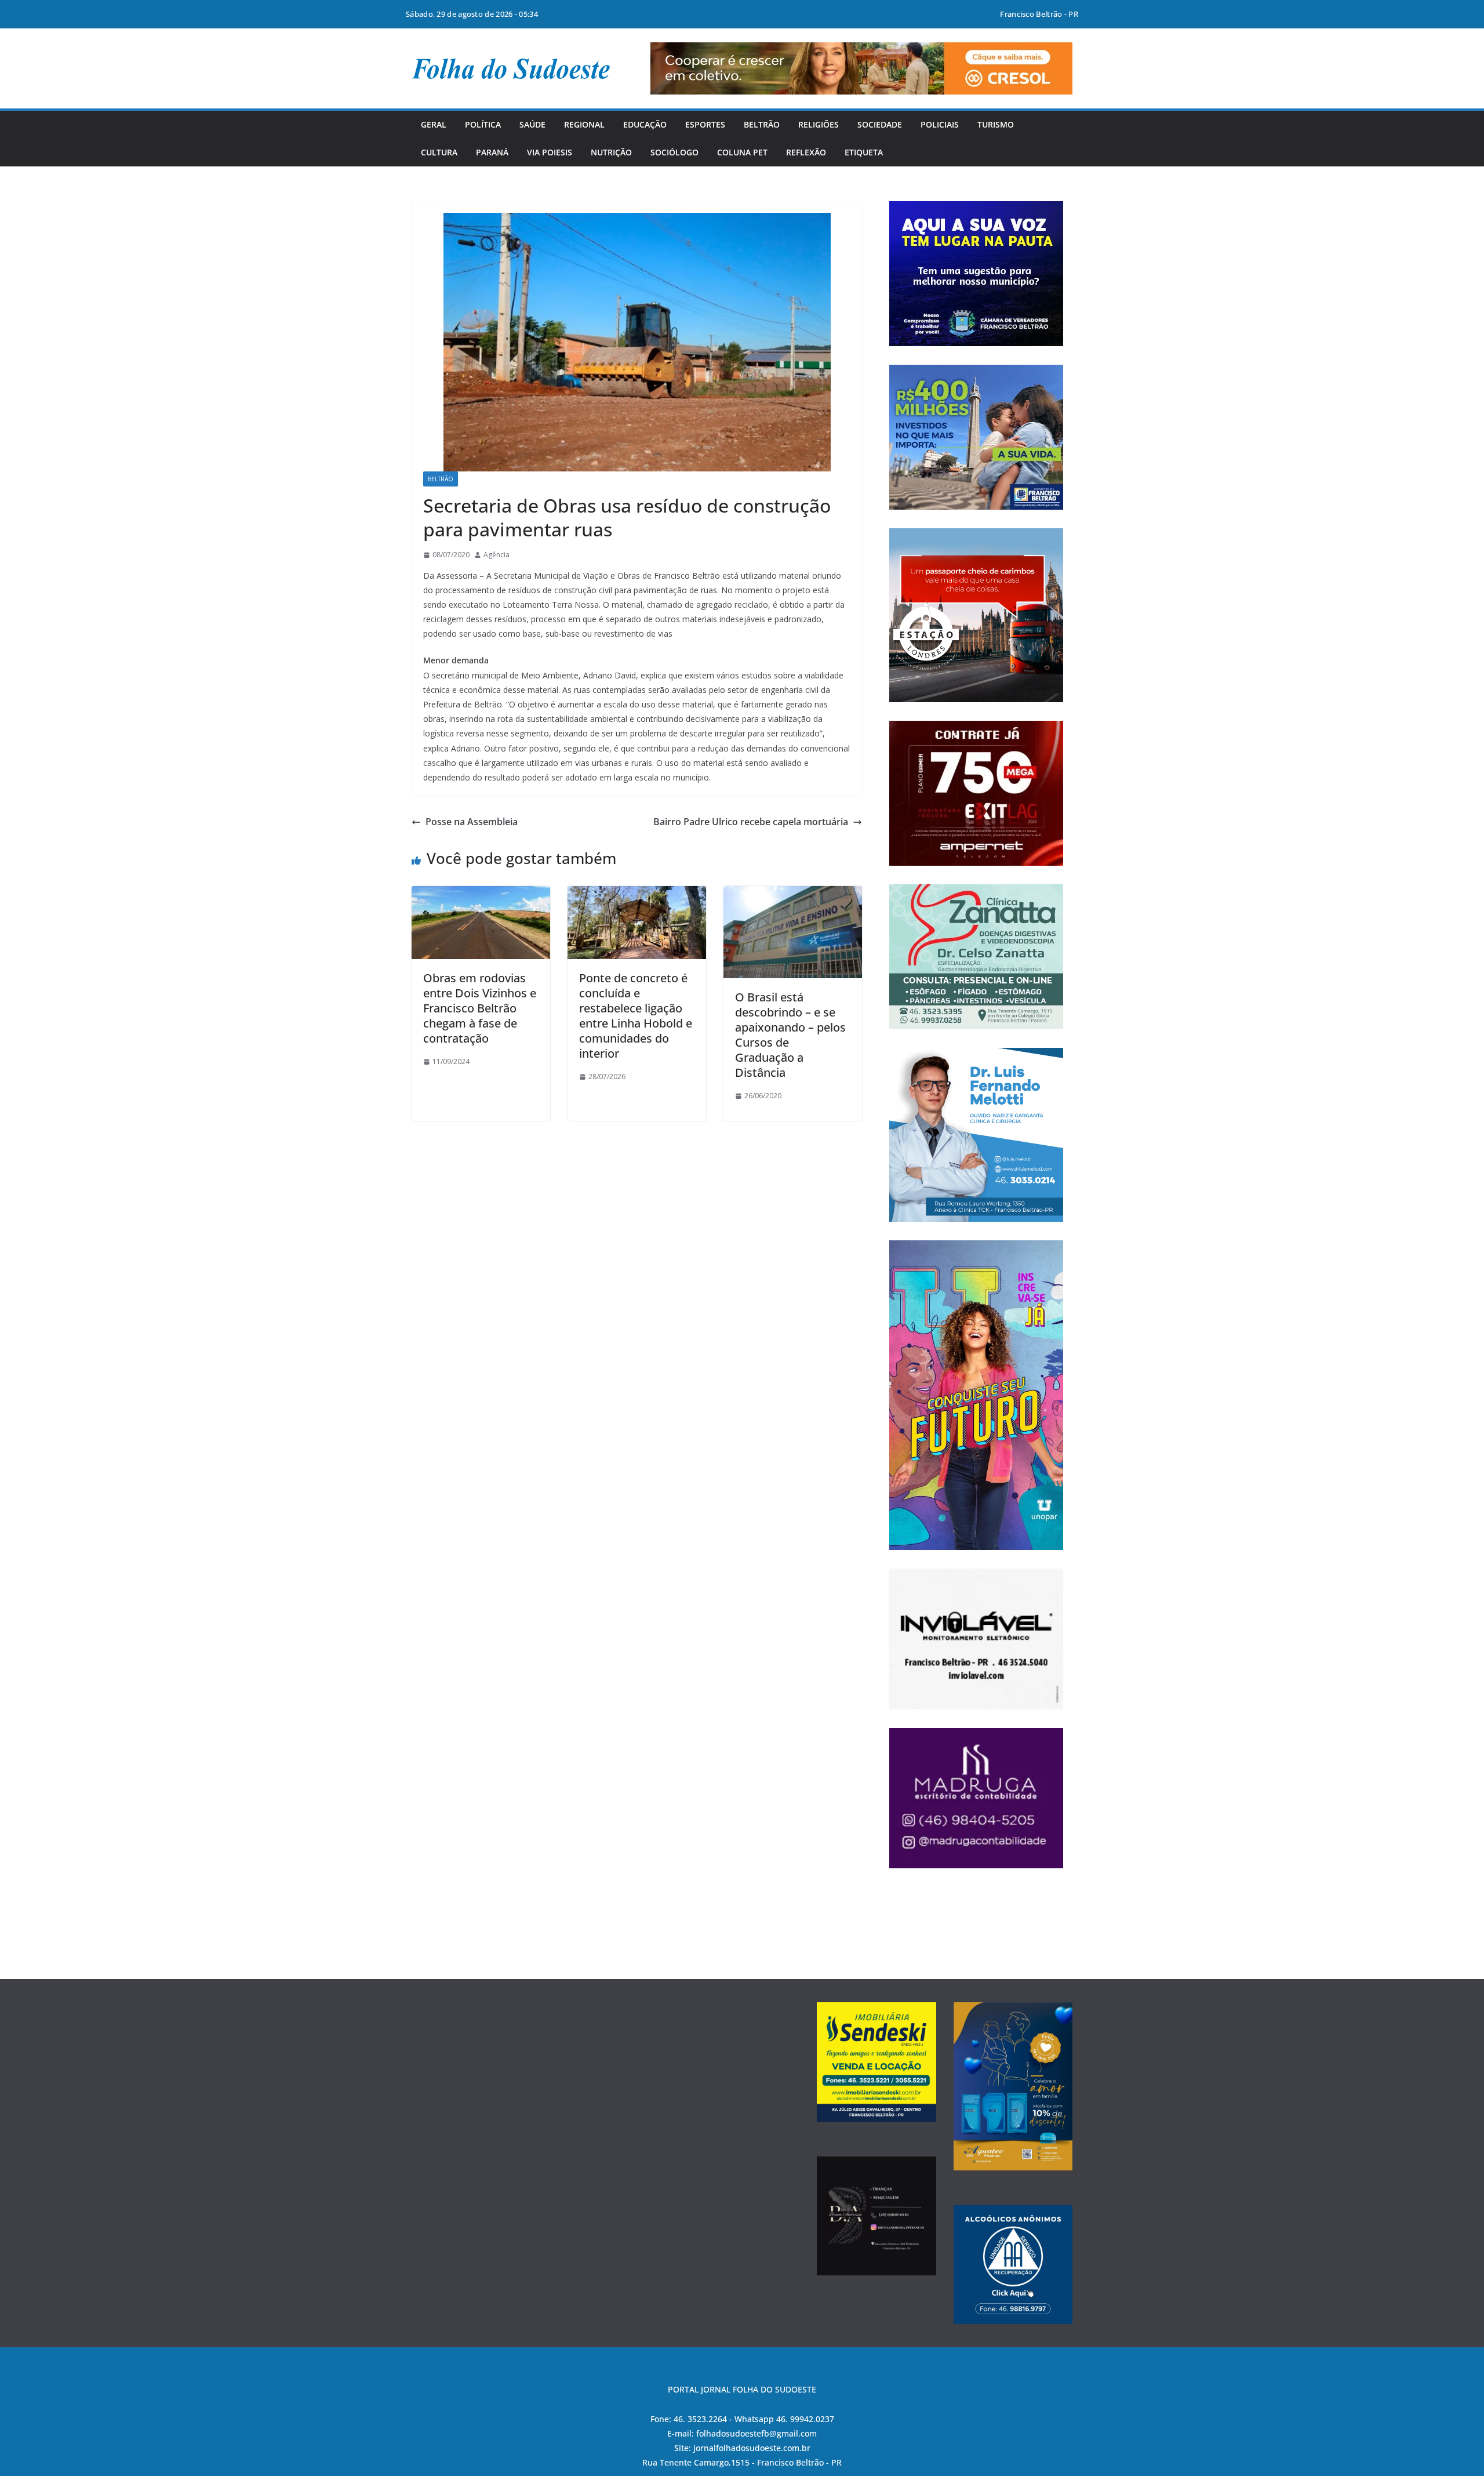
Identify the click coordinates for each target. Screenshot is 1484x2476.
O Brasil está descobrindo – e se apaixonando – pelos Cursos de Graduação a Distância (790, 1035)
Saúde (532, 124)
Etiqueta (864, 152)
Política (483, 124)
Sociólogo (674, 152)
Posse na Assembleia (472, 822)
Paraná (492, 152)
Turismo (996, 124)
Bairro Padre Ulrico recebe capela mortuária (751, 822)
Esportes (705, 124)
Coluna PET (742, 152)
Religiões (819, 124)
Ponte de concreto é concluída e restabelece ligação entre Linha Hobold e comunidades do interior (636, 1016)
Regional (584, 124)
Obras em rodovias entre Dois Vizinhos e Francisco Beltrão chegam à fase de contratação (480, 1008)
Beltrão (762, 124)
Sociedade (880, 124)
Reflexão (806, 152)
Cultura (439, 152)
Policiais (940, 124)
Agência (497, 555)
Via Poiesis (550, 152)
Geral (434, 124)
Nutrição (611, 152)
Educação (645, 124)
